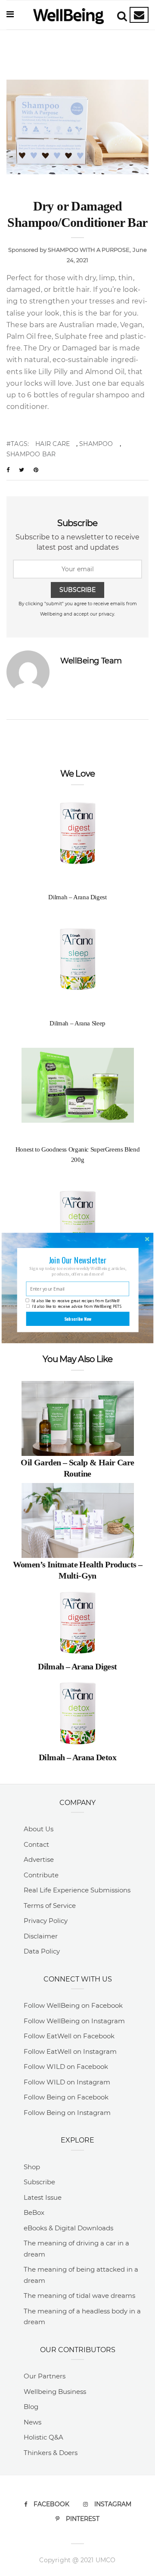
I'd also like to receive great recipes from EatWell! (75, 1300)
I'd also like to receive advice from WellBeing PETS (77, 1307)
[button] (77, 1260)
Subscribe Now (78, 1319)
